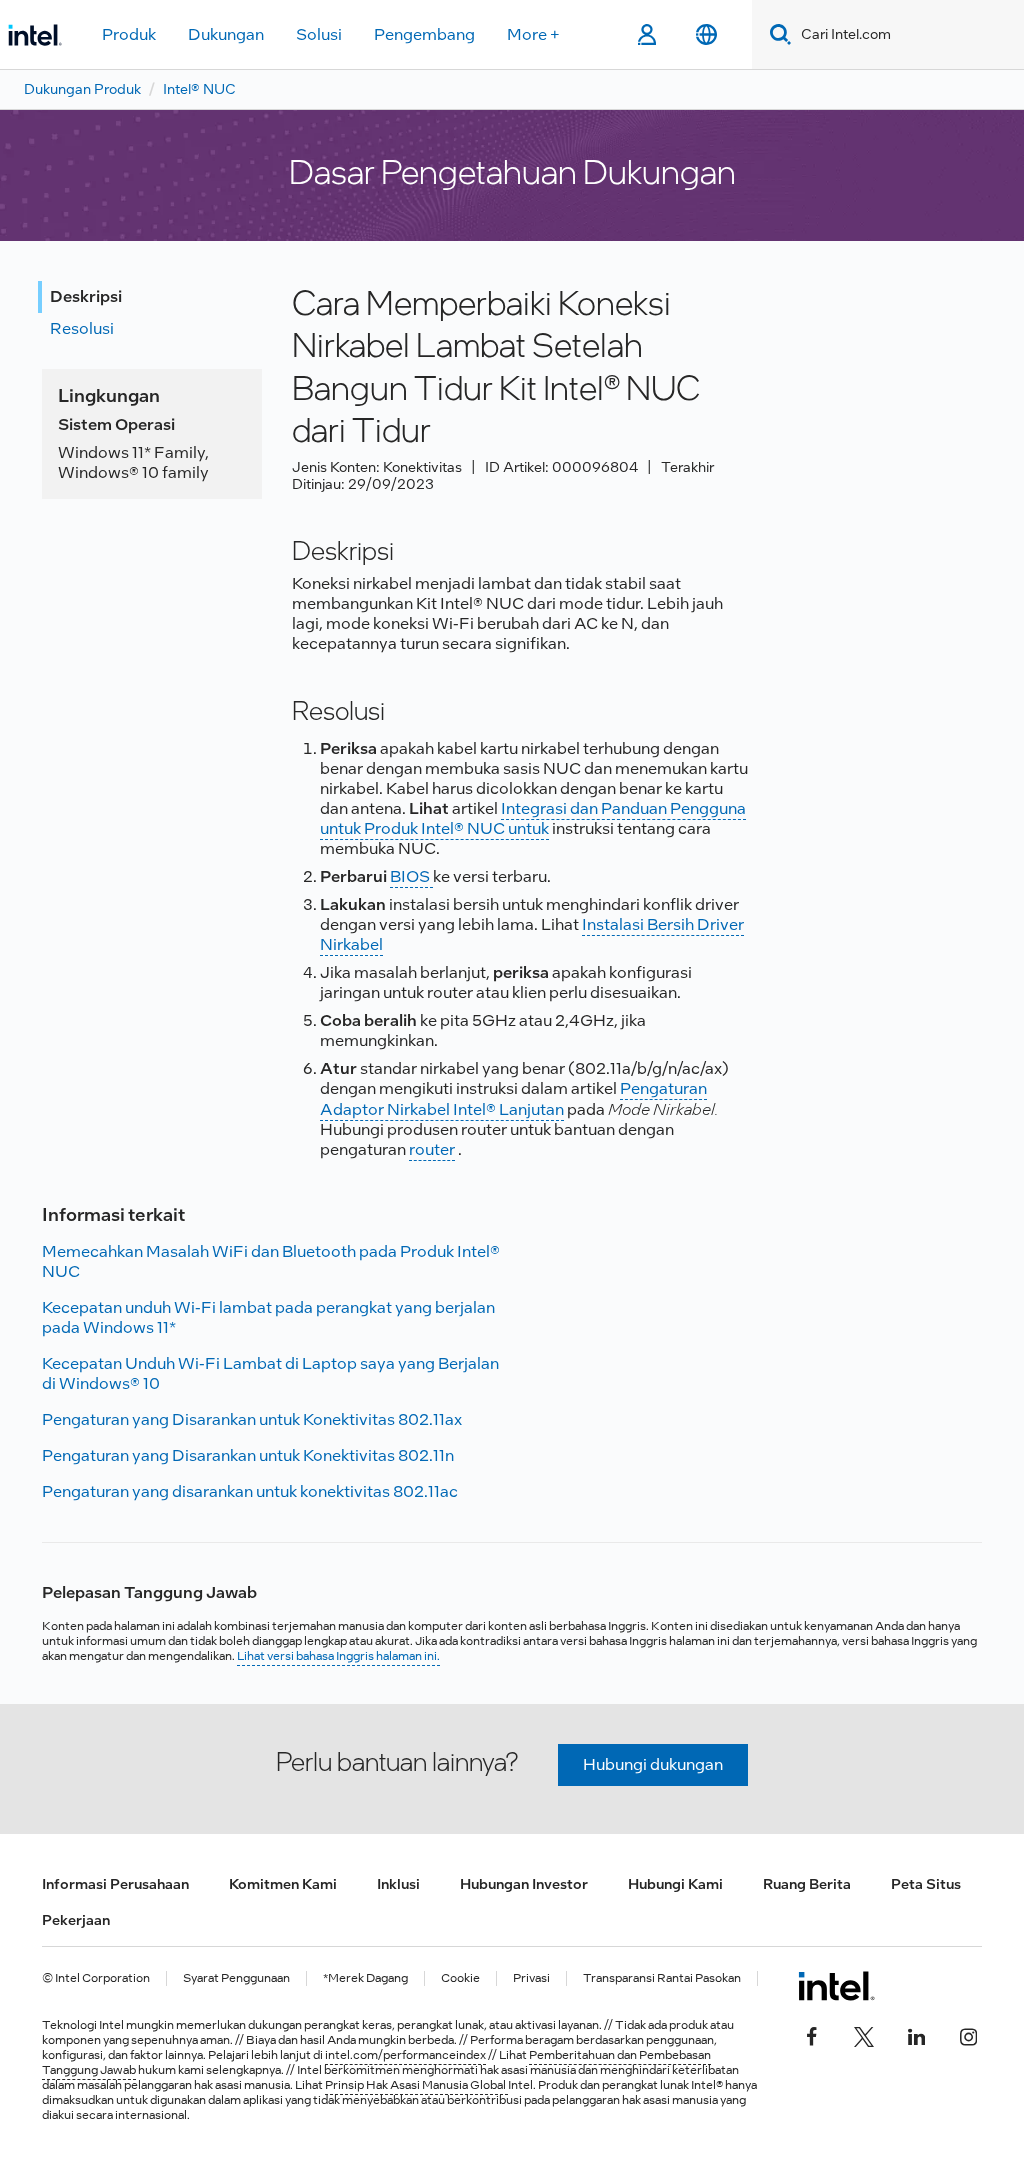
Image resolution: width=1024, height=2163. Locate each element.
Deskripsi (86, 296)
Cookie (460, 1978)
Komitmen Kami (283, 1884)
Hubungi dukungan (653, 1764)
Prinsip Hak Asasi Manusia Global (416, 2085)
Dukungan (226, 34)
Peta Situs (926, 1884)
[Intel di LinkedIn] (916, 2034)
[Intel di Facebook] (812, 2034)
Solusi (319, 34)
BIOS (411, 876)
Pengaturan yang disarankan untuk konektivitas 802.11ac (250, 1491)
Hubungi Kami (675, 1884)
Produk (129, 34)
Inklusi (398, 1884)
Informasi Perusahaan (115, 1884)
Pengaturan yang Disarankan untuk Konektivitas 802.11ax (252, 1419)
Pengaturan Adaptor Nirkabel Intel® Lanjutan (513, 1099)
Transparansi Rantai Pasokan (662, 1978)
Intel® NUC (199, 89)
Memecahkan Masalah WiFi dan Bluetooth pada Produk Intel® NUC (271, 1261)
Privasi (531, 1978)
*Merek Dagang (365, 1978)
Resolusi (82, 328)
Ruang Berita (807, 1884)
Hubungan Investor (524, 1884)
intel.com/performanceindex (405, 2055)
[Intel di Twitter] (864, 2034)
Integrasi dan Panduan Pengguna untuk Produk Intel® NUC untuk (533, 818)
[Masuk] (646, 35)
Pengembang (424, 34)
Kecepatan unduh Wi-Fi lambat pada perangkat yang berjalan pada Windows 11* (268, 1317)
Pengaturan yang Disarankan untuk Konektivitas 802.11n (248, 1455)
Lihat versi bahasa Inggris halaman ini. (338, 1656)
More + (533, 34)
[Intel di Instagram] (968, 2034)
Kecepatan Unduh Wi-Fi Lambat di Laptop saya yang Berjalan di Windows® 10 (270, 1373)
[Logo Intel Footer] (836, 1986)
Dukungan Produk (82, 89)
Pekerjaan (76, 1920)
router (432, 1149)
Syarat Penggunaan (236, 1978)
